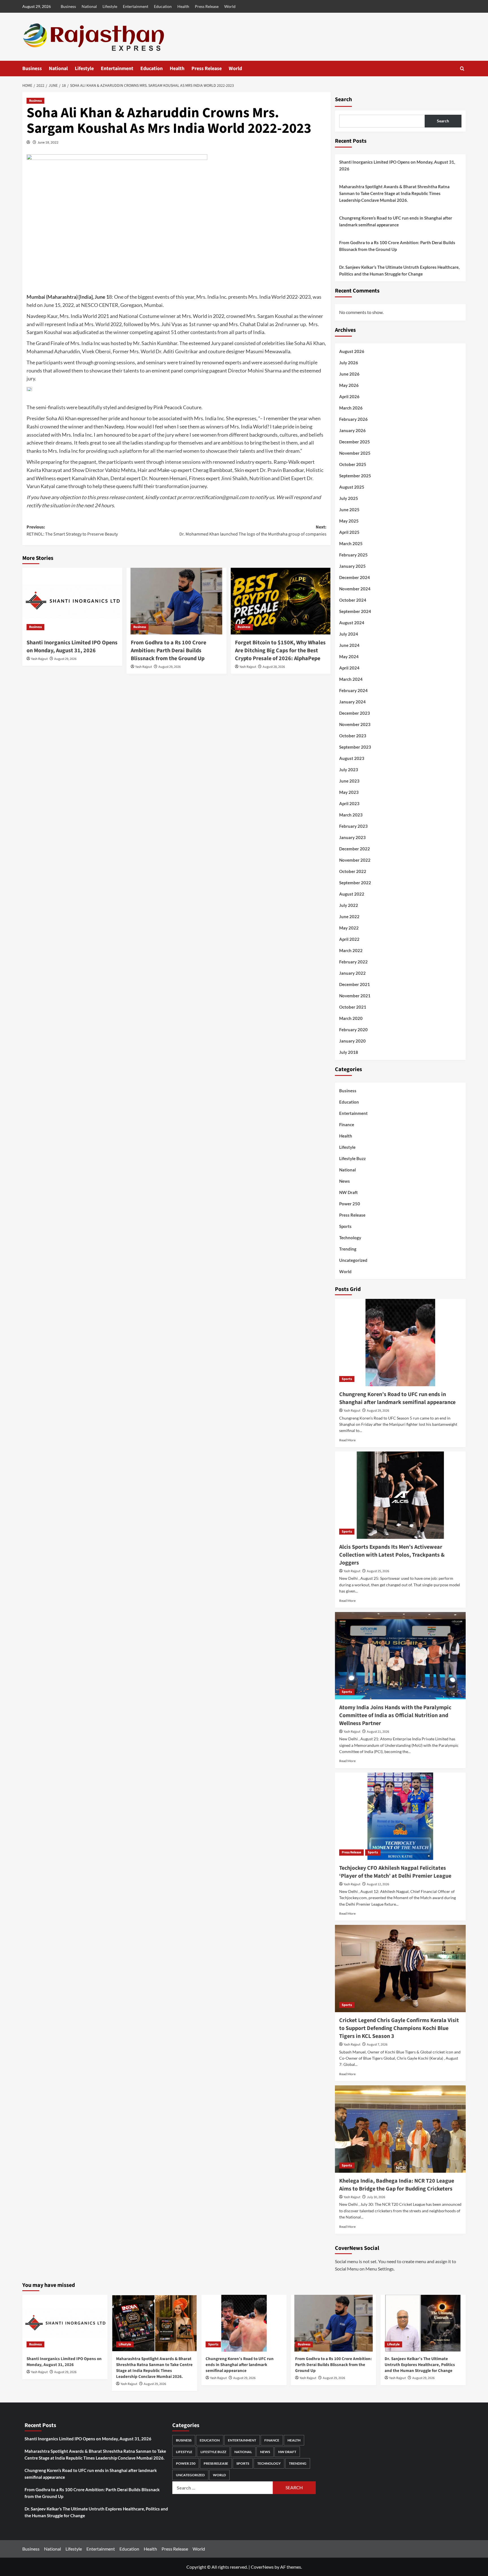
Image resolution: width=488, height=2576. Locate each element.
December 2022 (355, 849)
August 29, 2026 (65, 659)
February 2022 (353, 962)
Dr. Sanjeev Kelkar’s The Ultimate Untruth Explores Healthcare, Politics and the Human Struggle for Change (399, 270)
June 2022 (349, 917)
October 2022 (353, 871)
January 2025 (352, 566)
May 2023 (349, 792)
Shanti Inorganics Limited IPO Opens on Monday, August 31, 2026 (72, 647)
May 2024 (349, 657)
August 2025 (352, 487)
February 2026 (353, 419)
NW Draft (348, 1192)
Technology (350, 1238)
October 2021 (353, 1007)
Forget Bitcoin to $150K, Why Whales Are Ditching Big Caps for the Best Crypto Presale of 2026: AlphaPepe (280, 651)
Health (183, 6)
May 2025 (349, 521)
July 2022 (349, 905)
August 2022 (352, 894)
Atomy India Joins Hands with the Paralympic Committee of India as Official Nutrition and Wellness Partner (395, 1715)
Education (163, 6)
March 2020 (351, 1018)
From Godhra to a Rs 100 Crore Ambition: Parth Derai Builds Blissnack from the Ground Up (168, 651)
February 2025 (353, 555)
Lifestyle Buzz (352, 1158)
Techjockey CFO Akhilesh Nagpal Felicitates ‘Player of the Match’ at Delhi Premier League (395, 1872)
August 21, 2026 (378, 1732)
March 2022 (351, 950)
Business (68, 6)
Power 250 (350, 1204)
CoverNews (262, 2567)
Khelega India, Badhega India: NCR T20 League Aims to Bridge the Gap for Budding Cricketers (397, 2185)
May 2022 (349, 928)
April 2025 (349, 532)
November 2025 (355, 453)
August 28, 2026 (274, 667)
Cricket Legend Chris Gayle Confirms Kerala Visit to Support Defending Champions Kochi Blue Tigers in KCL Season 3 (399, 2028)
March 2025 (351, 543)
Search (343, 99)
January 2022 (352, 973)
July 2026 (349, 363)
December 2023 (355, 713)
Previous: (72, 531)
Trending (348, 1249)
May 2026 (349, 385)
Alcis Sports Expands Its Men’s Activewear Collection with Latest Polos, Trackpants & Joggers (392, 1555)
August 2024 (352, 623)
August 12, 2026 (378, 1884)
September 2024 (355, 611)
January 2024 (352, 702)
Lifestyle (110, 6)
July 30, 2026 (376, 2197)
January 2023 (352, 837)
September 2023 (355, 747)
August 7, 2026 (377, 2045)
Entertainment (136, 6)
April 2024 (349, 668)
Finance (347, 1125)
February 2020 (353, 1030)
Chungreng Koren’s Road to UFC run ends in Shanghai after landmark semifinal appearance (396, 221)
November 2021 (355, 996)
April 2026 (349, 397)
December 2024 (355, 577)
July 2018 (349, 1052)
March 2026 (351, 408)
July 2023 (349, 770)
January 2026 (352, 430)
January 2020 (352, 1041)
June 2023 (349, 781)
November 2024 (355, 589)
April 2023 (349, 803)
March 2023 (351, 815)
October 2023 (353, 736)
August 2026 (352, 351)
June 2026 (349, 374)
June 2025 (349, 510)
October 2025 (353, 464)
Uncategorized (353, 1260)
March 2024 (351, 679)
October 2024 (353, 600)
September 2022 (355, 883)
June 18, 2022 (48, 142)
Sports (345, 1226)
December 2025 (355, 442)
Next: (253, 531)
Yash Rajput (39, 659)
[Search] (462, 69)
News (345, 1181)
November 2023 (355, 724)
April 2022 (349, 939)
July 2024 (349, 634)
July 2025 (349, 498)
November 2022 (355, 860)
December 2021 (355, 984)
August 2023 (352, 758)
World (230, 6)
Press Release (207, 6)
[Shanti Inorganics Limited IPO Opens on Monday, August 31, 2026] (72, 601)
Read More (347, 1440)
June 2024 (349, 645)
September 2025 (355, 476)
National (89, 6)
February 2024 (353, 690)
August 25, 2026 (378, 1571)
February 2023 (353, 826)
